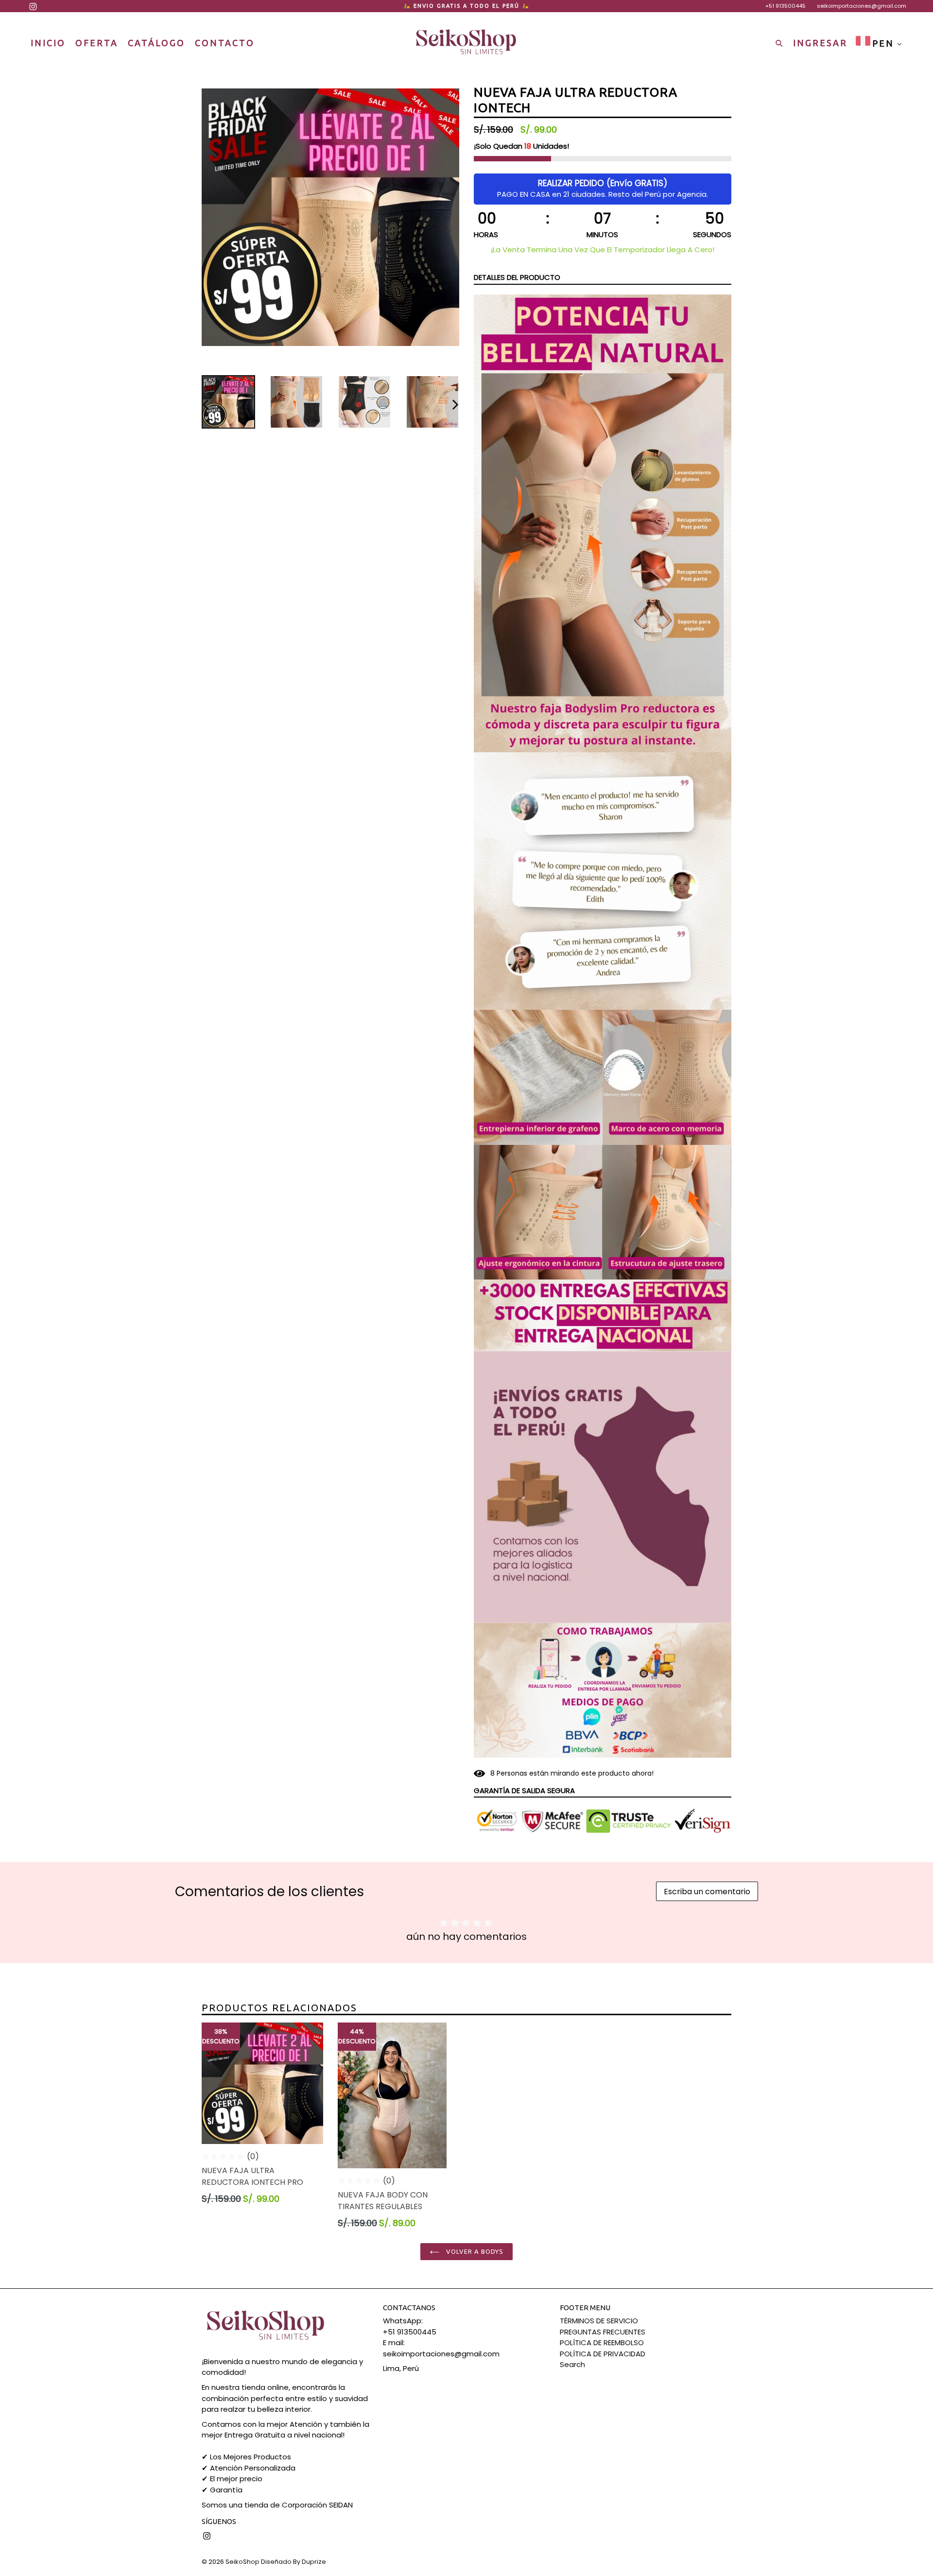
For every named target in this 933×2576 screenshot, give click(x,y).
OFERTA (97, 43)
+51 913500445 (786, 6)
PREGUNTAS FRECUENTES (603, 2332)
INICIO (48, 43)
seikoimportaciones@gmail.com (862, 6)
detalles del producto (517, 277)
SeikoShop (242, 2562)
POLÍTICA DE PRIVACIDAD (603, 2354)
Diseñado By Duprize (294, 2562)
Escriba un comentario (707, 1892)
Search (572, 2364)
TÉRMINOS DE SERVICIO (599, 2321)
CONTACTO (225, 43)
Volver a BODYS (474, 2251)
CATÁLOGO (156, 43)
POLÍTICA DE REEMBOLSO (602, 2343)
